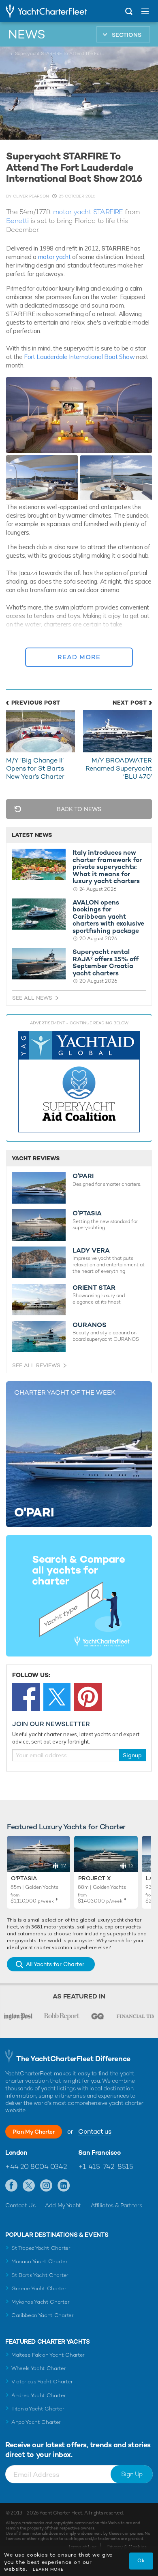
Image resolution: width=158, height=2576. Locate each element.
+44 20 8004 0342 (36, 2166)
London (16, 2153)
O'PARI (83, 1176)
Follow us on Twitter (29, 2186)
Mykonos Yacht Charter (40, 2302)
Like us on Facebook (12, 2186)
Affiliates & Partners (116, 2205)
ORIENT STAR (94, 1288)
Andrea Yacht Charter (39, 2395)
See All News (32, 998)
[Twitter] (57, 1697)
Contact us (95, 2131)
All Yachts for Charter (55, 1964)
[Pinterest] (88, 1697)
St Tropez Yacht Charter (41, 2248)
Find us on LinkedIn (64, 2186)
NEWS (27, 34)
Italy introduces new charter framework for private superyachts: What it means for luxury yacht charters (107, 867)
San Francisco (99, 2153)
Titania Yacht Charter (38, 2409)
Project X (94, 1878)
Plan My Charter (34, 2132)
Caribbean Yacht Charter (43, 2315)
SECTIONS (127, 35)
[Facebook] (26, 1697)
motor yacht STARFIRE (88, 212)
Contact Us (20, 2205)
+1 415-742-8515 (106, 2166)
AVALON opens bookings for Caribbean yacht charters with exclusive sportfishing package (108, 917)
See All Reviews (36, 1365)
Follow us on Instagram (46, 2186)
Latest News (32, 835)
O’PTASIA (87, 1213)
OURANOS (90, 1325)
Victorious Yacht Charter (42, 2382)
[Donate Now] (79, 1082)
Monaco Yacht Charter (39, 2261)
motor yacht (55, 257)
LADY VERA (91, 1251)
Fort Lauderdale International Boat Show (79, 357)
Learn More (48, 2569)
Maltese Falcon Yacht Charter (48, 2355)
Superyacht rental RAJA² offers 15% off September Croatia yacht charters (106, 962)
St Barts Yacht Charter (40, 2275)
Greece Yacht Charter (39, 2288)
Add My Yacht (63, 2205)
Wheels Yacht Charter (39, 2368)
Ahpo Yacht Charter (36, 2422)
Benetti (17, 221)
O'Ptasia (24, 1878)
